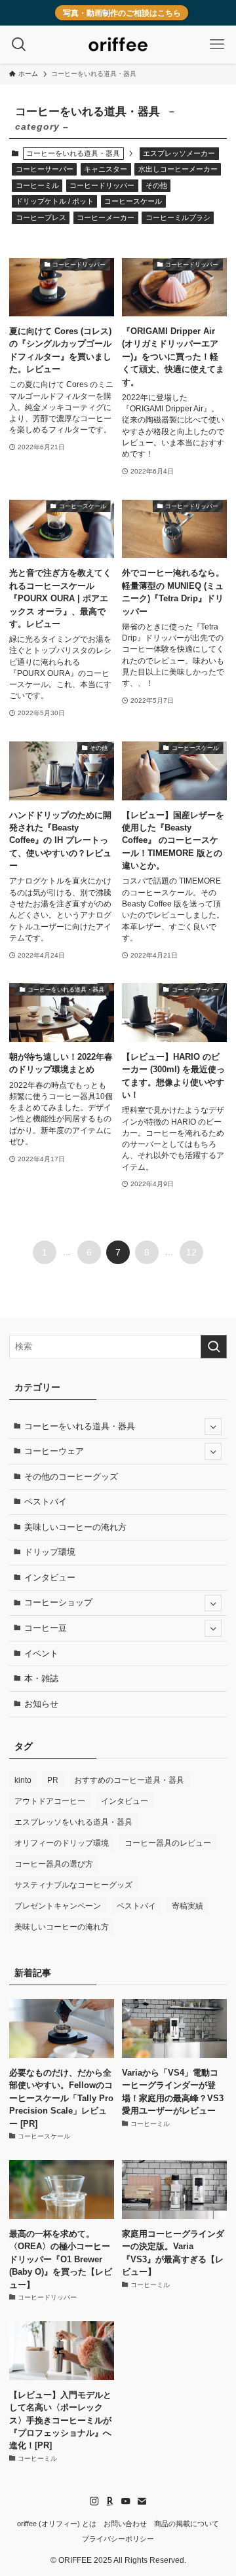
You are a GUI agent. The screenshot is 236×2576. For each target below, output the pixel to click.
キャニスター (106, 169)
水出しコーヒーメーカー (178, 169)
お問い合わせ (125, 2524)
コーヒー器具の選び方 (54, 1864)
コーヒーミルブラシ (178, 217)
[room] (110, 2501)
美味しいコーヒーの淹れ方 (75, 1527)
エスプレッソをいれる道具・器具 (73, 1822)
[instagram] (94, 2501)
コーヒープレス (41, 217)
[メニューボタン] (217, 45)
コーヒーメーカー (106, 217)
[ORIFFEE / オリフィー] (118, 45)
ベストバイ (46, 1502)
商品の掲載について (187, 2524)
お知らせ (41, 1704)
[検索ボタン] (19, 45)
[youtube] (126, 2501)
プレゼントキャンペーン (58, 1906)
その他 (156, 185)
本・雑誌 (41, 1678)
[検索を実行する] (214, 1347)
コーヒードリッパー (102, 185)
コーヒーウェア (54, 1451)
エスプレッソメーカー (179, 153)
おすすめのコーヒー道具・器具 (129, 1780)
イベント (41, 1653)
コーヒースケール (133, 201)
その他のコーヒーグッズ (71, 1477)
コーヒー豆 (46, 1628)
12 (191, 1252)
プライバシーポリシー (118, 2539)
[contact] (142, 2501)
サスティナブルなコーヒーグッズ (73, 1885)
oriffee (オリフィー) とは (57, 2524)
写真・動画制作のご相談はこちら (122, 13)
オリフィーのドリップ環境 (62, 1843)
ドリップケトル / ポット (55, 201)
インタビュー (50, 1577)
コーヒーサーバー (45, 169)
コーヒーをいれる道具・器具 (80, 1426)
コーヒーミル (37, 185)
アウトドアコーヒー (50, 1801)
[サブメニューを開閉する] (213, 1427)
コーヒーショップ (58, 1602)
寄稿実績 (187, 1906)
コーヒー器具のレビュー (168, 1843)
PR (53, 1780)
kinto (23, 1780)
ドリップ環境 (50, 1552)
